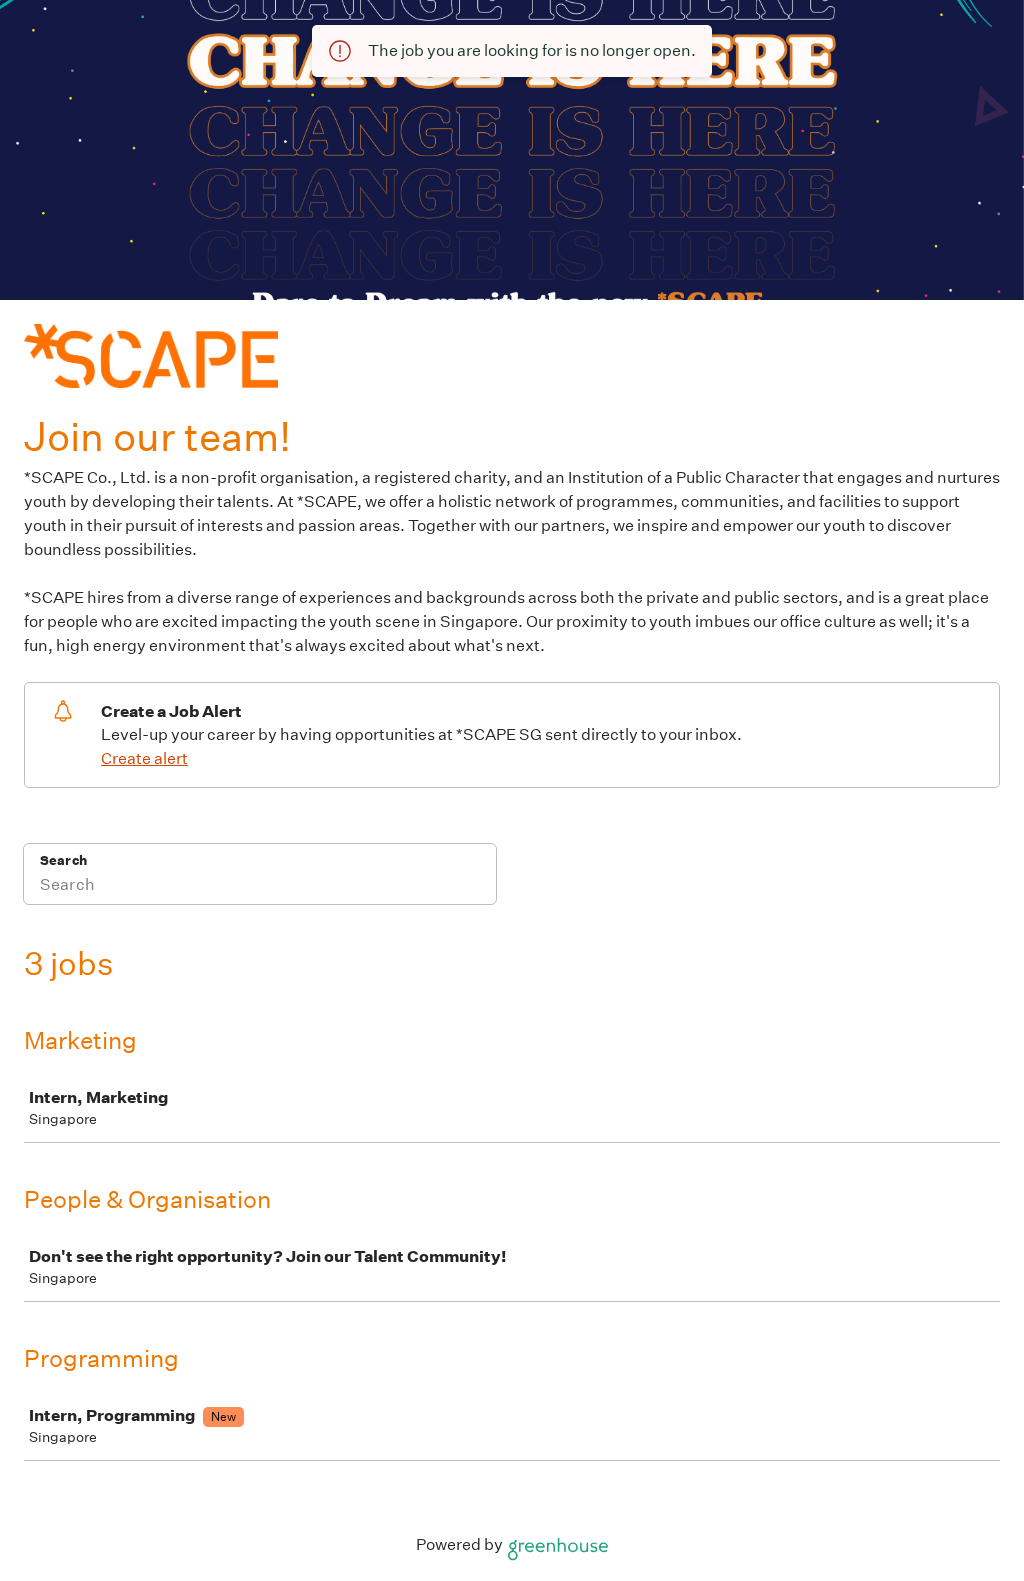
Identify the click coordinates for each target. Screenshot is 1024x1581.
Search (63, 860)
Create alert (144, 758)
